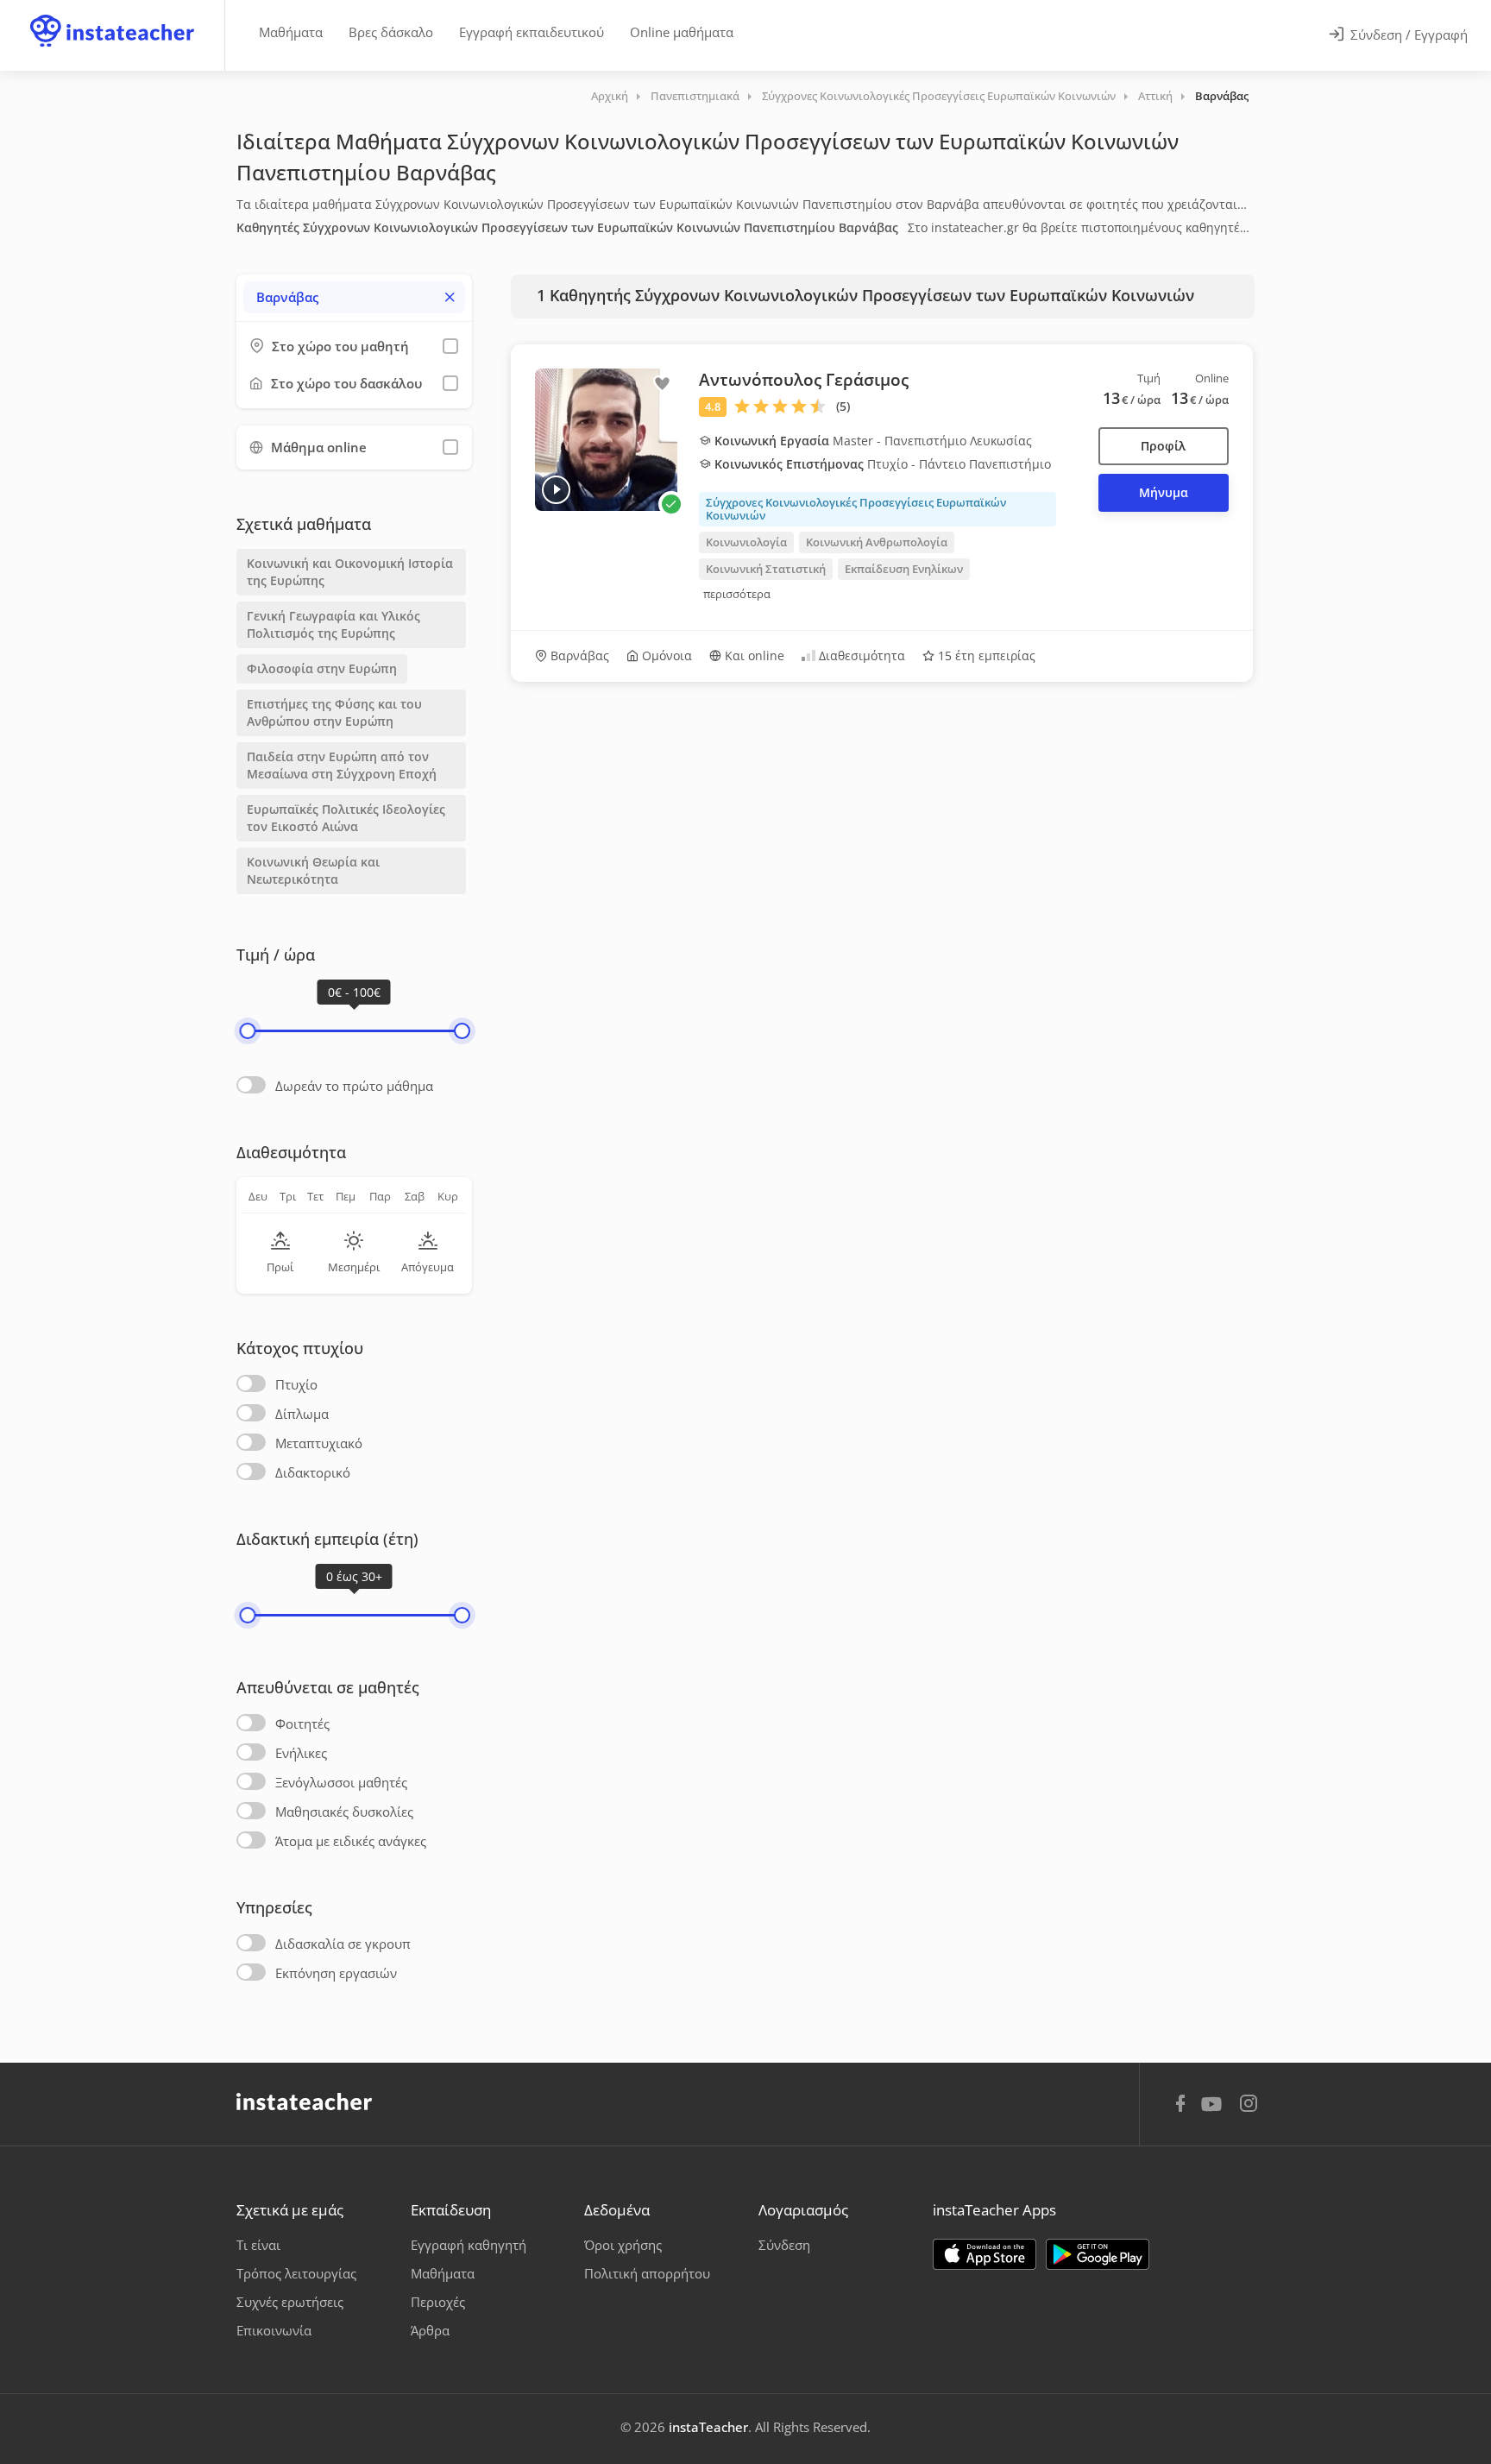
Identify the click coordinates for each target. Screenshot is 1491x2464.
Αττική (1155, 96)
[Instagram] (1249, 2105)
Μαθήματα (291, 32)
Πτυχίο (296, 1384)
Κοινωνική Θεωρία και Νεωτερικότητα (313, 870)
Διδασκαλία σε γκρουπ (343, 1944)
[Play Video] (556, 490)
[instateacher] (112, 15)
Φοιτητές (302, 1724)
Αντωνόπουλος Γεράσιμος (804, 380)
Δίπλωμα (302, 1414)
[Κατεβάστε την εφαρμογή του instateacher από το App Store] (985, 2254)
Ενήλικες (301, 1753)
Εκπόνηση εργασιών (336, 1973)
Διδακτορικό (313, 1472)
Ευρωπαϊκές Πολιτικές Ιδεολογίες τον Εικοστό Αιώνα (346, 818)
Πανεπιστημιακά (695, 96)
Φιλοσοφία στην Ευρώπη (322, 668)
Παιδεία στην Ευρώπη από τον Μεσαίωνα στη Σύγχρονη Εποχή (343, 765)
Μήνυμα (1164, 492)
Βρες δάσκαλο (391, 32)
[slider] (247, 1031)
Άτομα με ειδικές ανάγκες (351, 1841)
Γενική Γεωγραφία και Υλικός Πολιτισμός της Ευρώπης (333, 624)
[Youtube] (1214, 2110)
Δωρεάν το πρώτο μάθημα (354, 1086)
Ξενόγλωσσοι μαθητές (341, 1782)
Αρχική (610, 96)
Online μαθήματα (682, 32)
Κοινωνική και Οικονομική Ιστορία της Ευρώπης (350, 572)
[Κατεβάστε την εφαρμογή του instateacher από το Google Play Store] (1098, 2254)
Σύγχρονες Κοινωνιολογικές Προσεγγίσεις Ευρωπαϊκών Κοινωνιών (939, 96)
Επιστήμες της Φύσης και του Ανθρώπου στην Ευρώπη (334, 712)
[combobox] (354, 297)
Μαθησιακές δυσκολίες (344, 1812)
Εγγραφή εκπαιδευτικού (532, 32)
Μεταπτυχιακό (319, 1443)
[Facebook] (1180, 2106)
